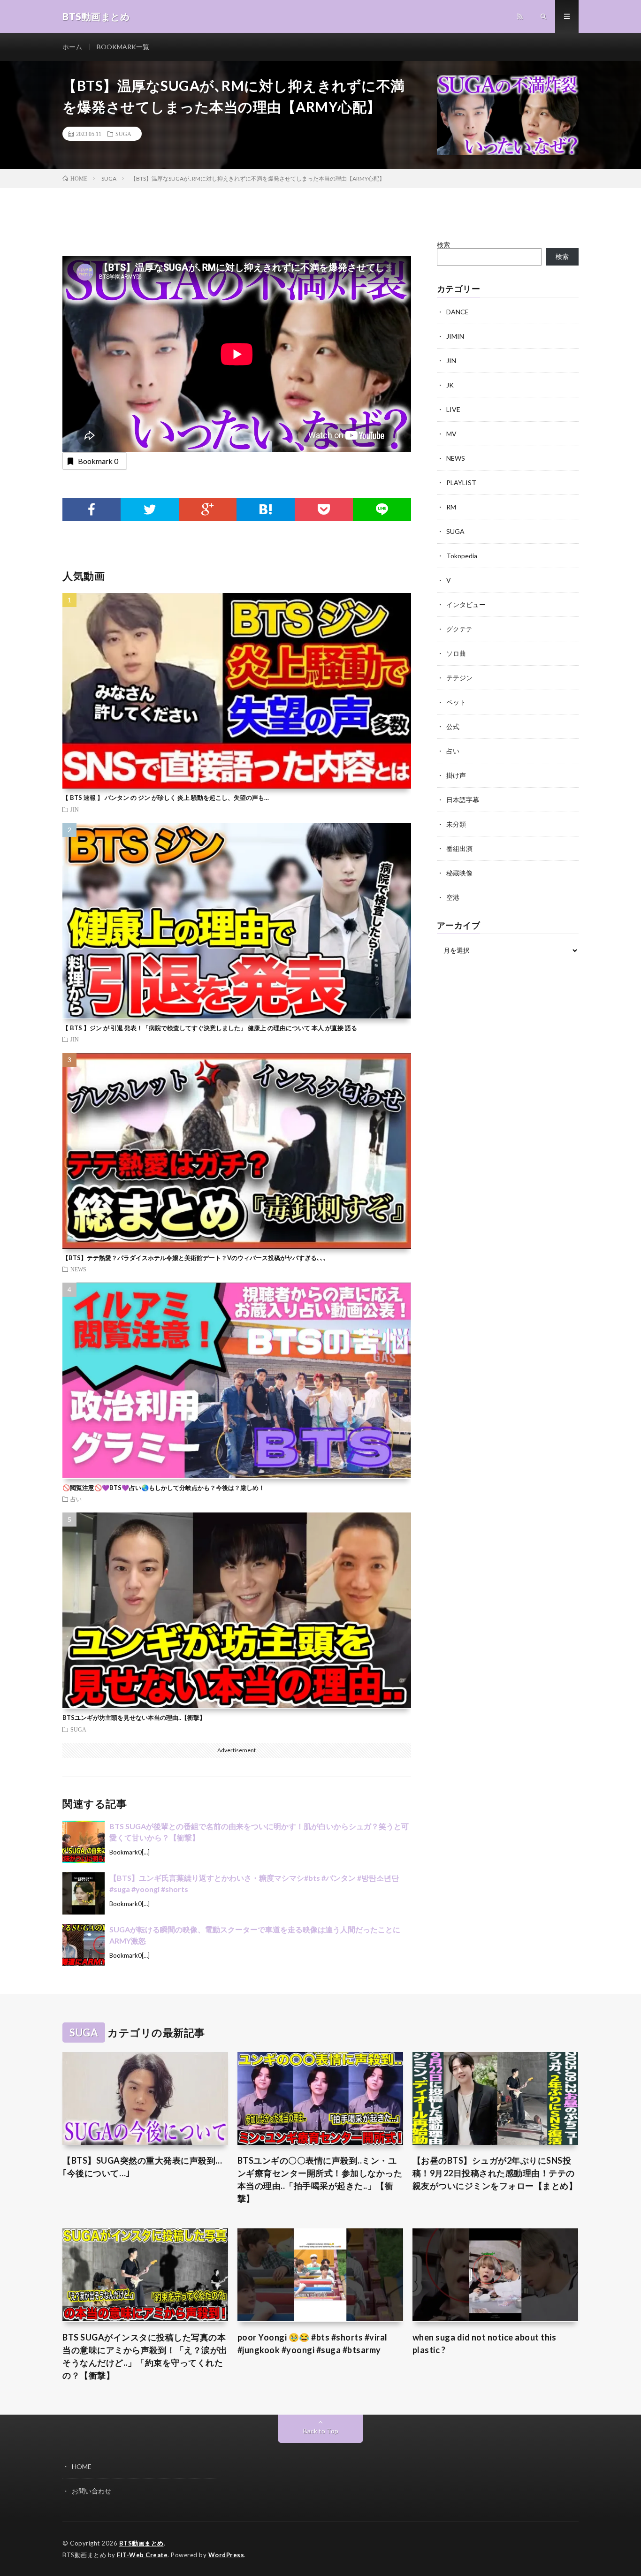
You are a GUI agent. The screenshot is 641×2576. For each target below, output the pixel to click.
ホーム (72, 47)
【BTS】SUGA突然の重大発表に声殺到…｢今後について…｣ (142, 2167)
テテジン (459, 678)
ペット (456, 702)
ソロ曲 (456, 653)
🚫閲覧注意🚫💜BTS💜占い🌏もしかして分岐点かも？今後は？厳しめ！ (164, 1488)
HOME (82, 2466)
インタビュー (466, 604)
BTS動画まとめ (141, 2543)
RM (451, 507)
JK (450, 385)
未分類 (456, 824)
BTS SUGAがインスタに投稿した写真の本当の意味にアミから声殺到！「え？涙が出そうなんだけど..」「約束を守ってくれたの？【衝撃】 (145, 2356)
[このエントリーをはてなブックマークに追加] (266, 509)
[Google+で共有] (208, 509)
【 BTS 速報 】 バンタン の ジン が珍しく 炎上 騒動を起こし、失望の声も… (166, 798)
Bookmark (98, 461)
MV (451, 434)
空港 (453, 897)
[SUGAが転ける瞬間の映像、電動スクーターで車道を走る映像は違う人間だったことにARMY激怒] (84, 1945)
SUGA (123, 134)
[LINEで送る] (382, 509)
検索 (443, 245)
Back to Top (321, 2431)
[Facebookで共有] (92, 509)
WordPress (226, 2555)
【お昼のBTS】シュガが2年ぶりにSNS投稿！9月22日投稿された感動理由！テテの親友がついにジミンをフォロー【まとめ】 (495, 2173)
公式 (453, 726)
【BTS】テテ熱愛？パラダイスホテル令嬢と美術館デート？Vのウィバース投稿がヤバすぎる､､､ (195, 1258)
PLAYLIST (461, 483)
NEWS (78, 1269)
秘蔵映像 (459, 873)
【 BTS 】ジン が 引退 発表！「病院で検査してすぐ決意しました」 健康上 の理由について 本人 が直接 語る (210, 1028)
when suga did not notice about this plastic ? (485, 2344)
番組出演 (459, 848)
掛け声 (456, 775)
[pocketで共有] (324, 509)
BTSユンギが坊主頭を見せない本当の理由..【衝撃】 (134, 1717)
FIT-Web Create (142, 2555)
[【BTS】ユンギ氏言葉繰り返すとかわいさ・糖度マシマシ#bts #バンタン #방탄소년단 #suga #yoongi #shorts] (84, 1893)
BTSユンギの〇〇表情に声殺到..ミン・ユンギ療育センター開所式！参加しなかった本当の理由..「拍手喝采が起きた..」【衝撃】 (320, 2179)
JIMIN (455, 336)
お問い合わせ (92, 2491)
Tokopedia (462, 556)
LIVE (453, 409)
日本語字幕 (463, 800)
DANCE (458, 312)
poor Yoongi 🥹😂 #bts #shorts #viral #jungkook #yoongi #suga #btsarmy (313, 2344)
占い (76, 1499)
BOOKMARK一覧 (123, 47)
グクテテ (459, 629)
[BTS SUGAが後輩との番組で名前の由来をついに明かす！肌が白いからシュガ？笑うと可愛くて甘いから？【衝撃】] (84, 1842)
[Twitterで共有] (150, 509)
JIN (75, 809)
